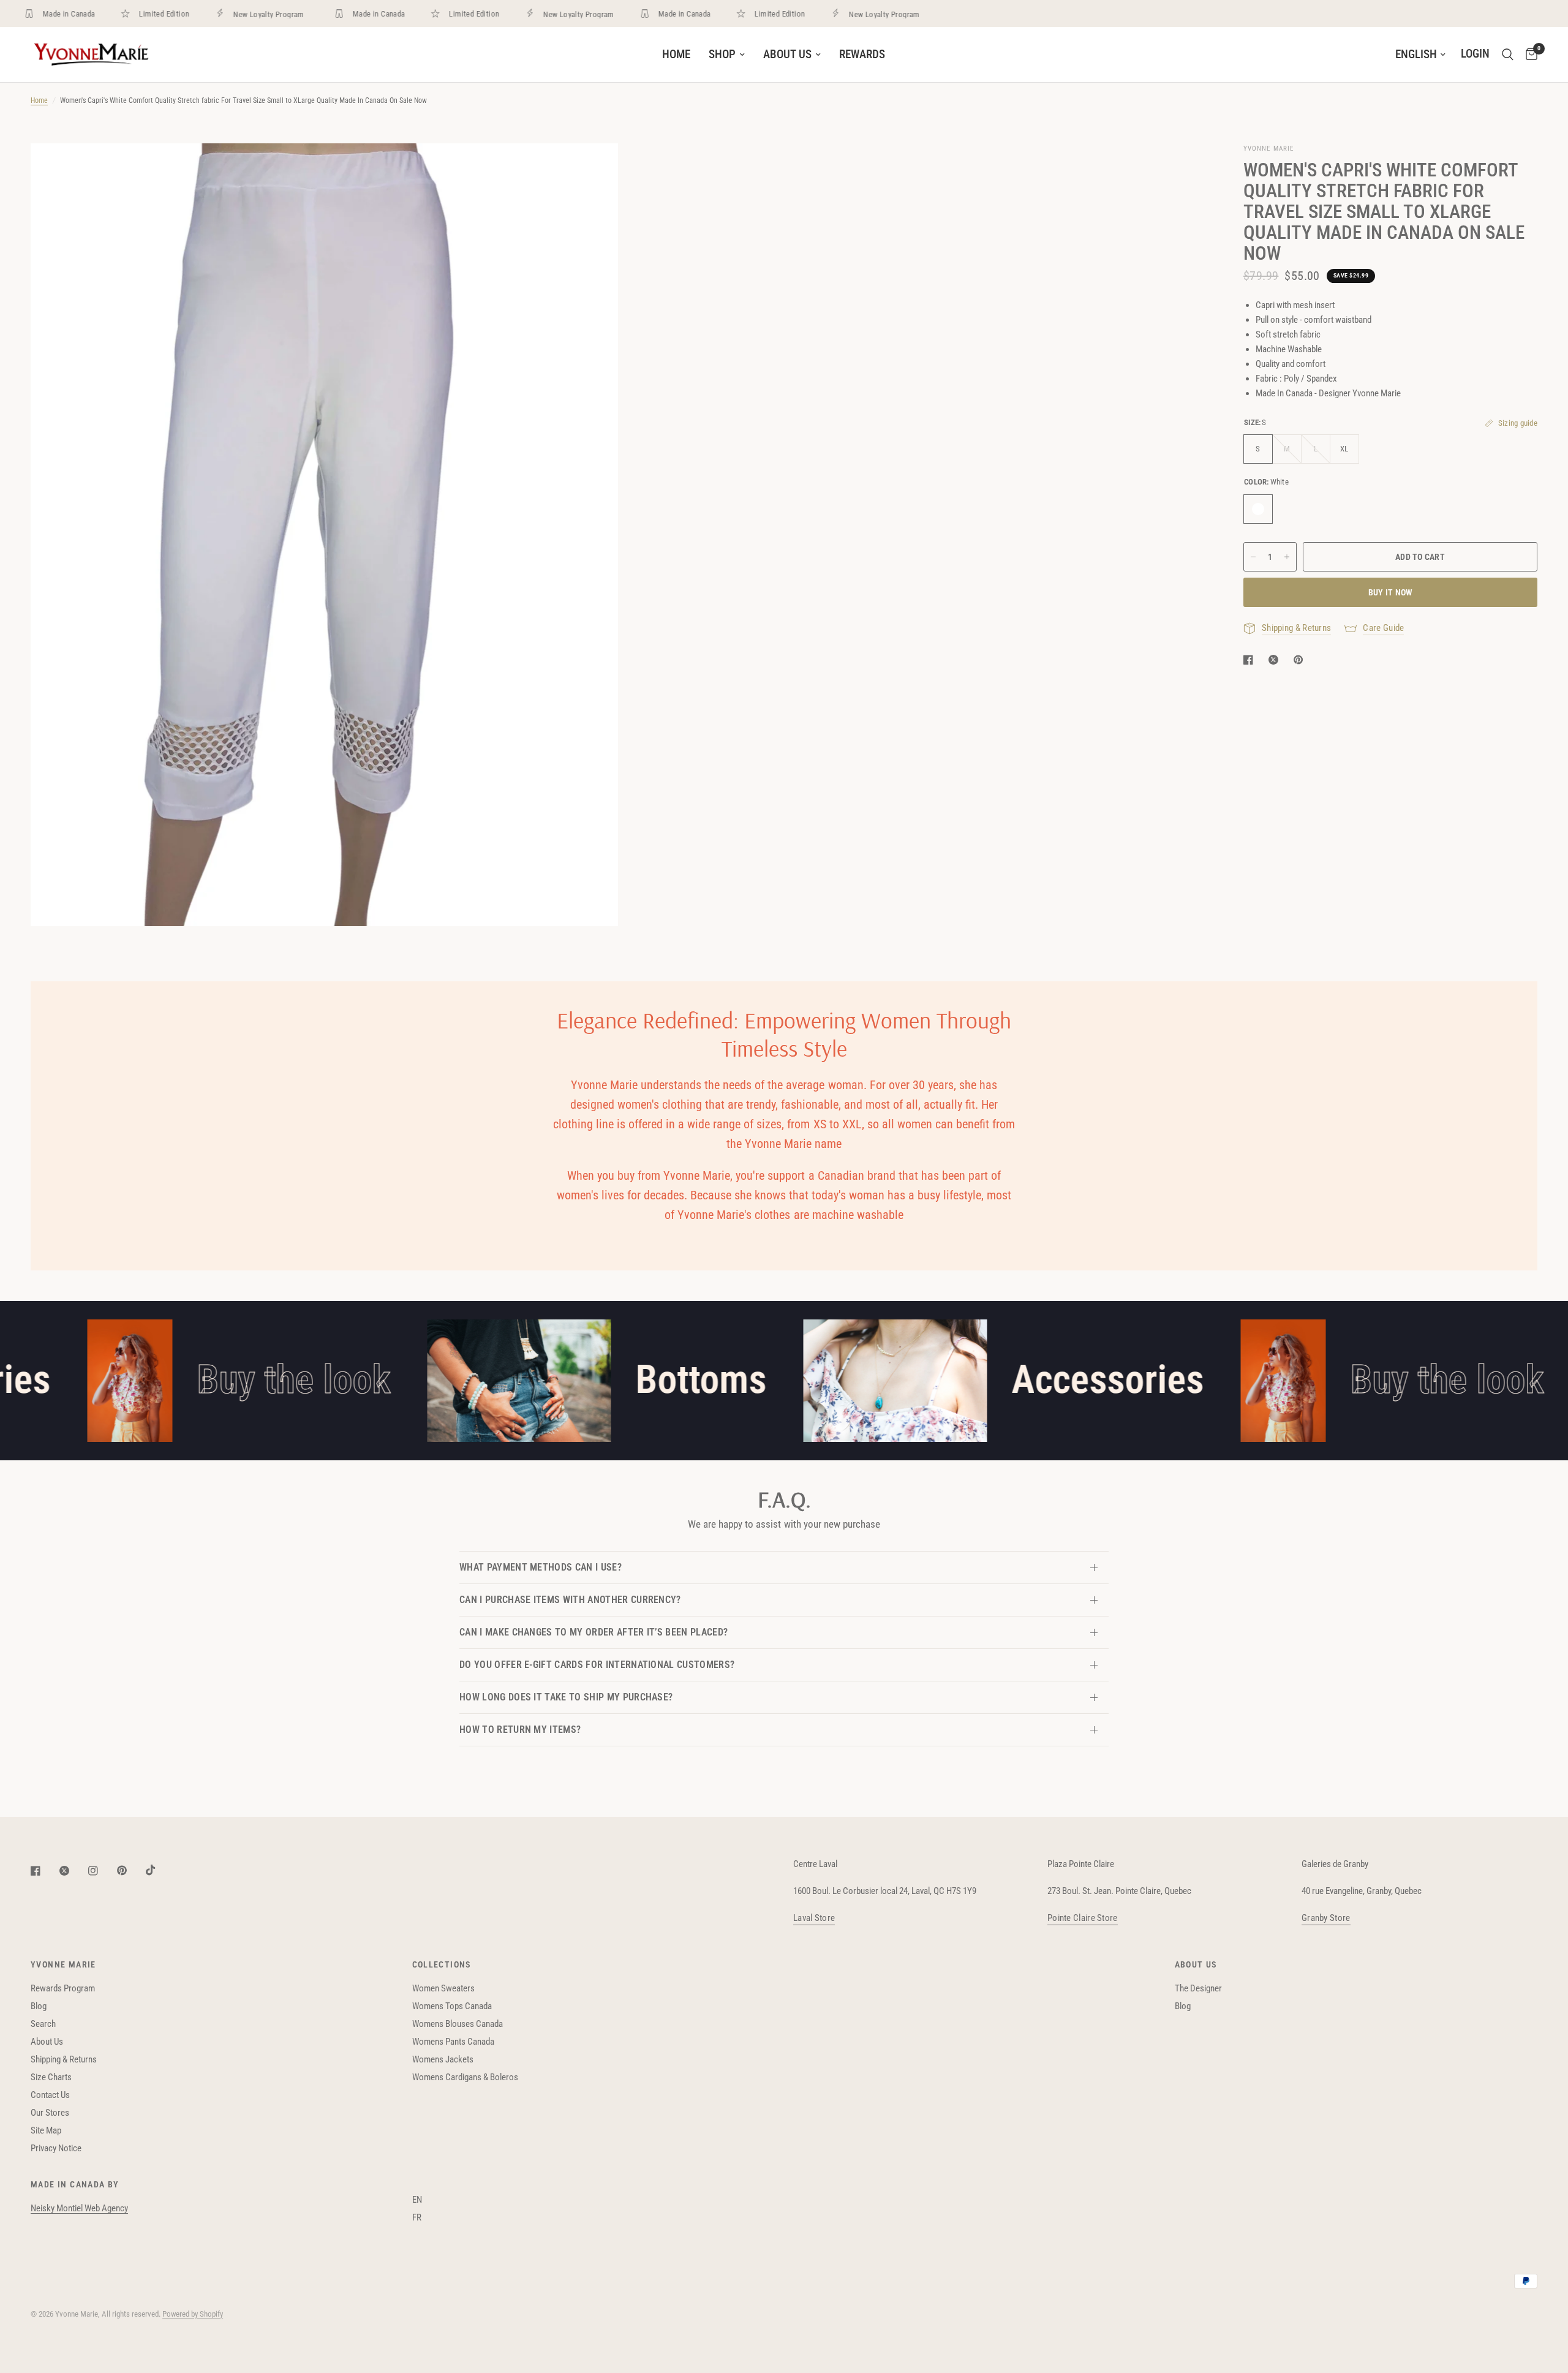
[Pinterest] (130, 1871)
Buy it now (1391, 592)
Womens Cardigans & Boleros (465, 2077)
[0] (1528, 55)
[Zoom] (592, 169)
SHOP (722, 55)
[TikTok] (159, 1870)
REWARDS (862, 55)
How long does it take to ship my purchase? (566, 1697)
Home (39, 100)
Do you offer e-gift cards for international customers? (597, 1665)
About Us (47, 2042)
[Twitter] (73, 1871)
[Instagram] (102, 1871)
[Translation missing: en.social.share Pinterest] (1301, 660)
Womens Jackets (443, 2059)
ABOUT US (787, 55)
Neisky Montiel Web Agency (79, 2208)
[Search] (1508, 55)
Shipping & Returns (64, 2059)
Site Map (46, 2130)
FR (417, 2217)
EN (417, 2200)
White (1258, 509)
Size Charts (51, 2077)
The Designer (1198, 1988)
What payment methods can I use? (541, 1567)
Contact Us (50, 2095)
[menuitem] (676, 55)
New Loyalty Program (239, 14)
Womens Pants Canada (453, 2042)
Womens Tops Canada (452, 2006)
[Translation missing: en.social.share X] (1276, 660)
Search (43, 2024)
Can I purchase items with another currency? (570, 1600)
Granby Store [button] (1326, 1918)
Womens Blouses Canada (458, 2024)
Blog (39, 2006)
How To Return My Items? (520, 1730)
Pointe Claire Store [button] (1083, 1918)
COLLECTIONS (442, 1964)
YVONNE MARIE (63, 1964)
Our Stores (50, 2113)
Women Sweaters (443, 1988)
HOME (676, 55)
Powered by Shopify (193, 2314)
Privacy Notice (56, 2148)
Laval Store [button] (814, 1918)
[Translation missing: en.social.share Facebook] (1251, 660)
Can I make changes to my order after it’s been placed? (594, 1632)
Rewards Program (63, 1988)
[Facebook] (44, 1871)
